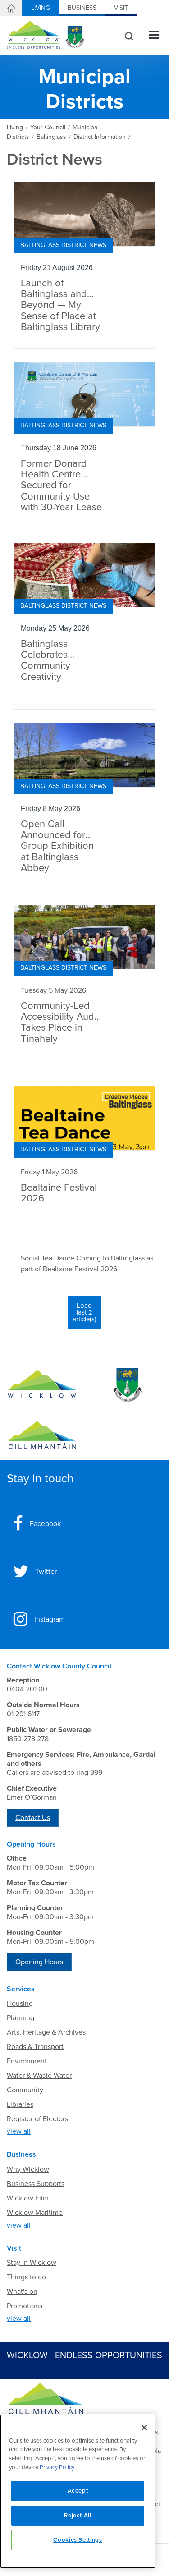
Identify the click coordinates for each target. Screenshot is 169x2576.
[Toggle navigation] (154, 36)
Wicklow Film (28, 2198)
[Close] (144, 2428)
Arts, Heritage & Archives (46, 2032)
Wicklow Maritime (35, 2213)
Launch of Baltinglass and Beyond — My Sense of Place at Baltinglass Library (60, 305)
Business (82, 8)
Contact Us (33, 1818)
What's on (22, 2292)
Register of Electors (37, 2119)
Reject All (78, 2516)
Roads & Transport (35, 2047)
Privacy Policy (57, 2467)
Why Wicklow (28, 2169)
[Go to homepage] (42, 1435)
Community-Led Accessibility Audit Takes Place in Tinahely (60, 1022)
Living (41, 8)
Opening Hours (39, 1962)
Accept (78, 2491)
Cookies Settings (78, 2540)
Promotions (25, 2306)
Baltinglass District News (63, 245)
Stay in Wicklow (32, 2263)
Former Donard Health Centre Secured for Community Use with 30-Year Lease (61, 486)
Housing (20, 2003)
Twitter (46, 1572)
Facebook (45, 1524)
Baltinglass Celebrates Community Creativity (46, 660)
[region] (78, 2491)
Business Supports (36, 2184)
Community (25, 2090)
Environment (27, 2061)
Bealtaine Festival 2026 (59, 1193)
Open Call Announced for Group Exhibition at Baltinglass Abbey (57, 846)
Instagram (50, 1619)
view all (19, 2131)
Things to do (26, 2277)
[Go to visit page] (127, 1385)
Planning (21, 2018)
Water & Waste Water (39, 2076)
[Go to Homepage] (42, 1385)
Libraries (20, 2104)
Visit (121, 8)
